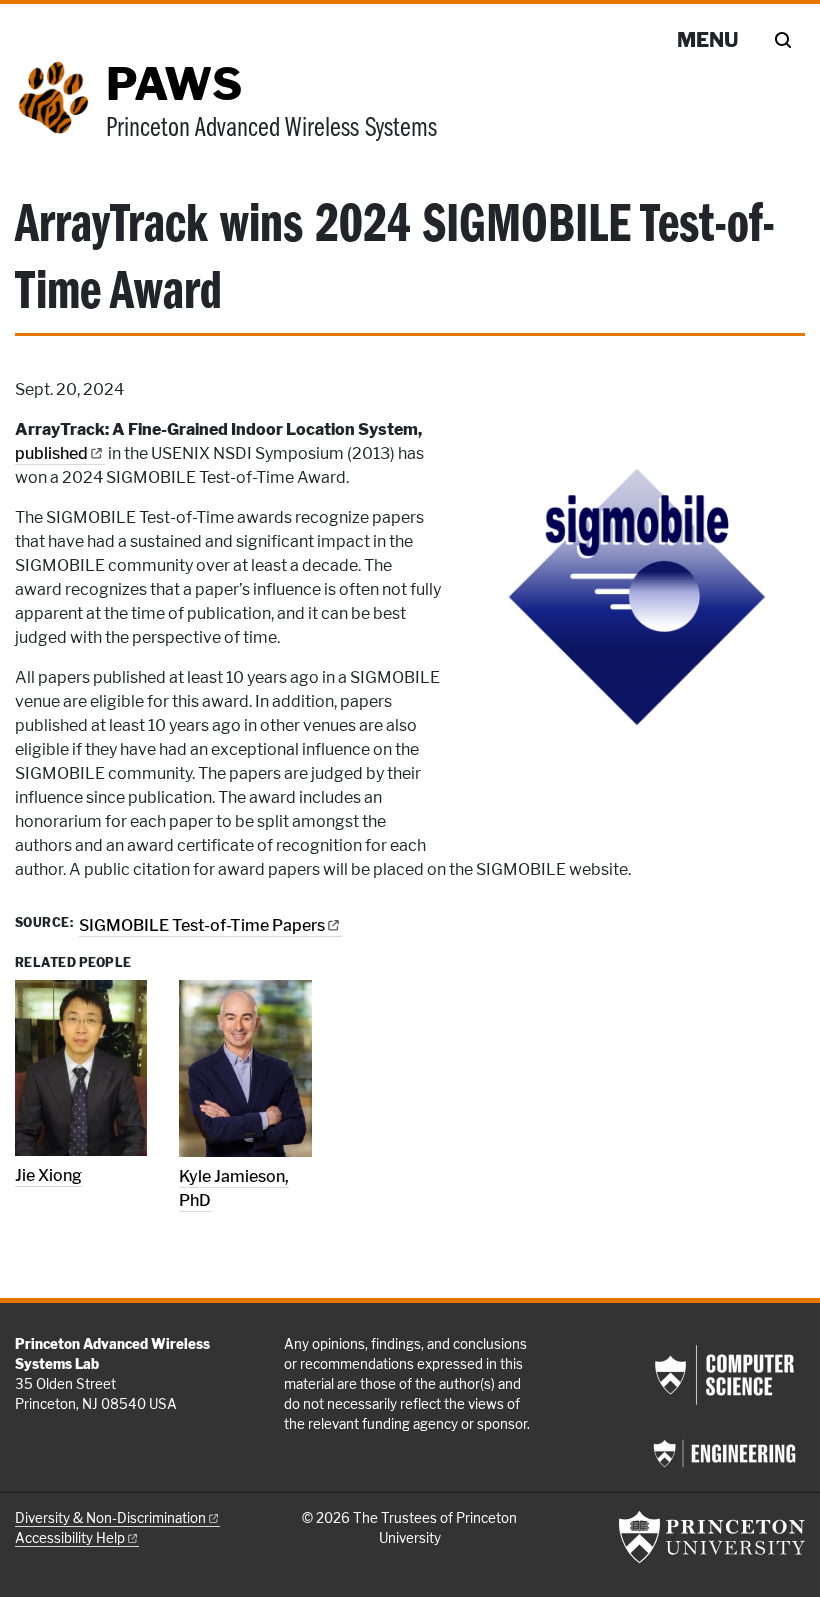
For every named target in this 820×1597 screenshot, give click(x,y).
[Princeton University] (712, 1537)
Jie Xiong (48, 1175)
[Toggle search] (783, 40)
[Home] (60, 113)
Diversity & (110, 1518)
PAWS (174, 84)
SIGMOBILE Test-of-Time (202, 925)
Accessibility (70, 1538)
